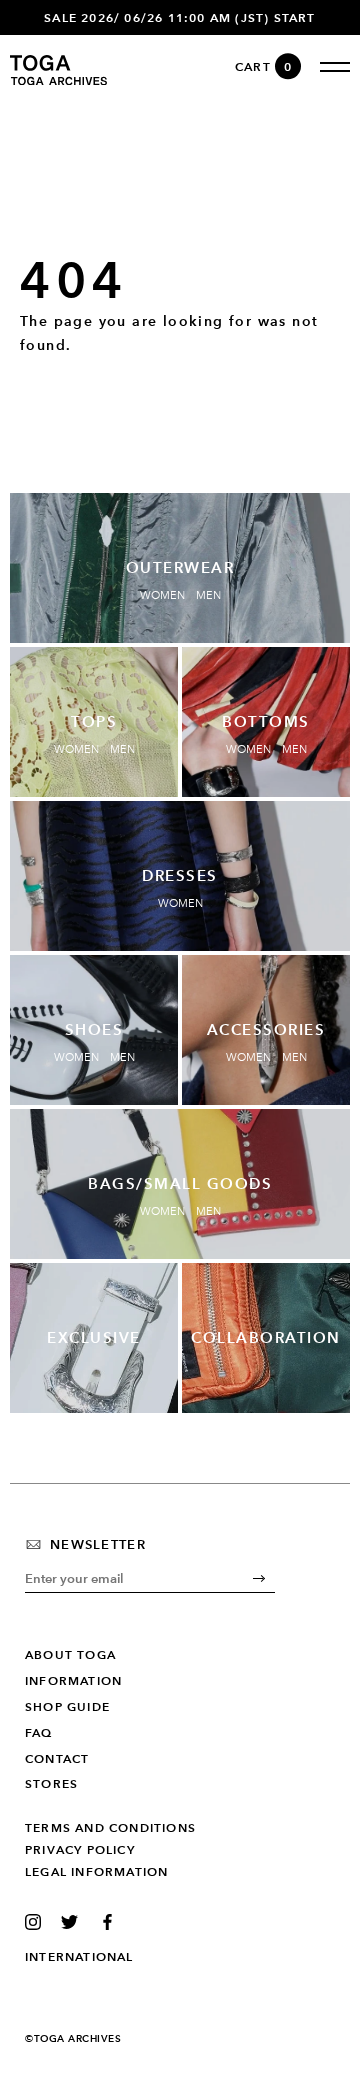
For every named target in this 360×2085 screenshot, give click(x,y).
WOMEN (162, 595)
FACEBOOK (110, 1922)
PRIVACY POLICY (80, 1850)
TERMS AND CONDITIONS (110, 1828)
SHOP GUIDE (67, 1707)
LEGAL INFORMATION (96, 1872)
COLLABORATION (266, 1338)
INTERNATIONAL (79, 1957)
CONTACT (57, 1759)
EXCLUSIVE (94, 1338)
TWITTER (73, 1922)
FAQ (39, 1733)
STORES (51, 1784)
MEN (208, 595)
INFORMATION (73, 1681)
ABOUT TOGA (70, 1655)
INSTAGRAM (37, 1922)
